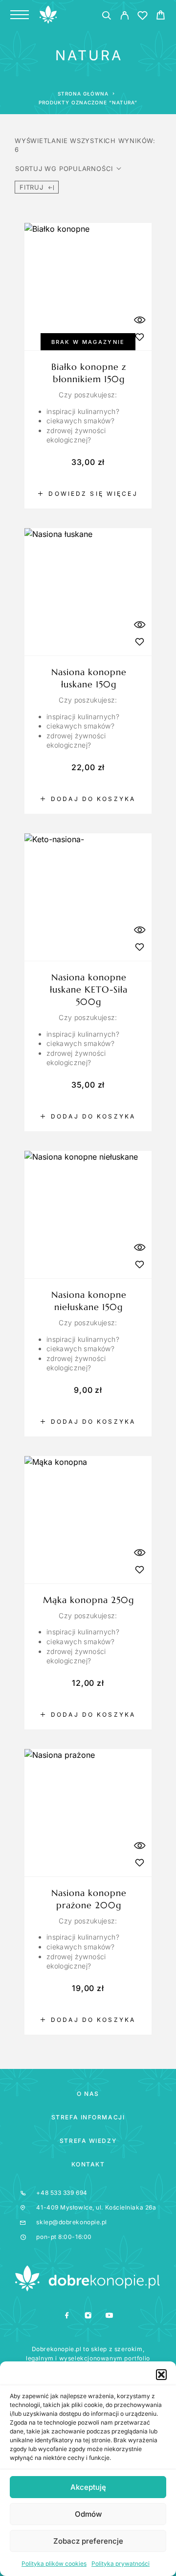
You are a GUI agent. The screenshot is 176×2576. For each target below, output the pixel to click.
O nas (88, 2094)
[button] (161, 2375)
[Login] (124, 17)
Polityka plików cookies (54, 2564)
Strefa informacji (88, 2117)
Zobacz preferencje (88, 2541)
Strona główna (83, 94)
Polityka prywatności (121, 2564)
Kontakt (88, 2164)
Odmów (88, 2514)
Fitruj (32, 187)
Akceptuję (88, 2487)
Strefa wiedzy (88, 2141)
